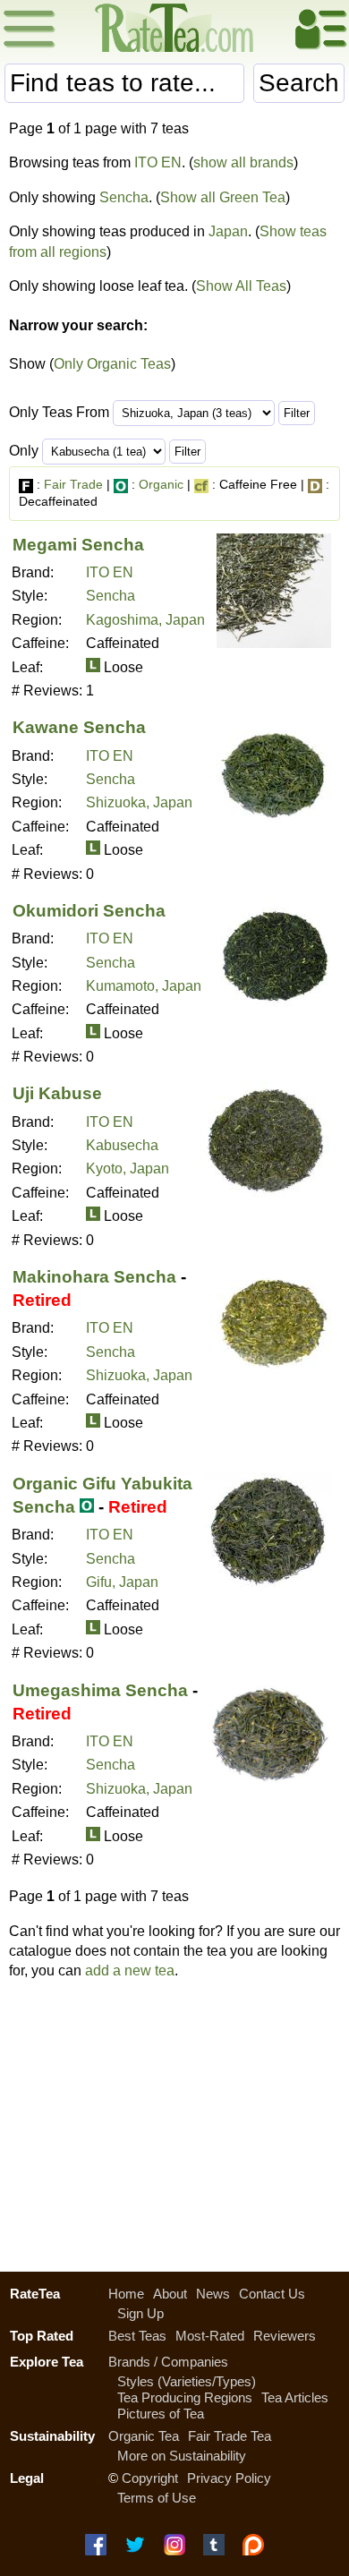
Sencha (124, 197)
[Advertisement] (174, 2121)
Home (126, 2294)
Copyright (150, 2478)
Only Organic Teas (112, 364)
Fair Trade (73, 484)
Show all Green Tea (223, 197)
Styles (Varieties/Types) (187, 2381)
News (213, 2294)
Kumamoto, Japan (144, 986)
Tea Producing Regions (185, 2397)
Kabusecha (122, 1145)
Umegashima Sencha (100, 1690)
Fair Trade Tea (230, 2436)
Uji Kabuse (57, 1093)
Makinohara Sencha (94, 1277)
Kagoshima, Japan (145, 620)
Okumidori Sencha (89, 911)
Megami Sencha (78, 545)
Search (299, 83)
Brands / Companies (168, 2362)
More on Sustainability (182, 2456)
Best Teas (137, 2336)
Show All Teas (241, 286)
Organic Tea (144, 2436)
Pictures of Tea (161, 2414)
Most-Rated (210, 2336)
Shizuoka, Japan (139, 802)
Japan (228, 231)
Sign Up (140, 2313)
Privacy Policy (229, 2478)
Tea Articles (295, 2397)
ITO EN (158, 162)
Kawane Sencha (79, 727)
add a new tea (130, 1970)
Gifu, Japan (122, 1582)
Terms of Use (157, 2498)
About (170, 2294)
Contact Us (272, 2294)
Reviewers (285, 2336)
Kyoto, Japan (128, 1169)
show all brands (243, 162)
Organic (161, 484)
